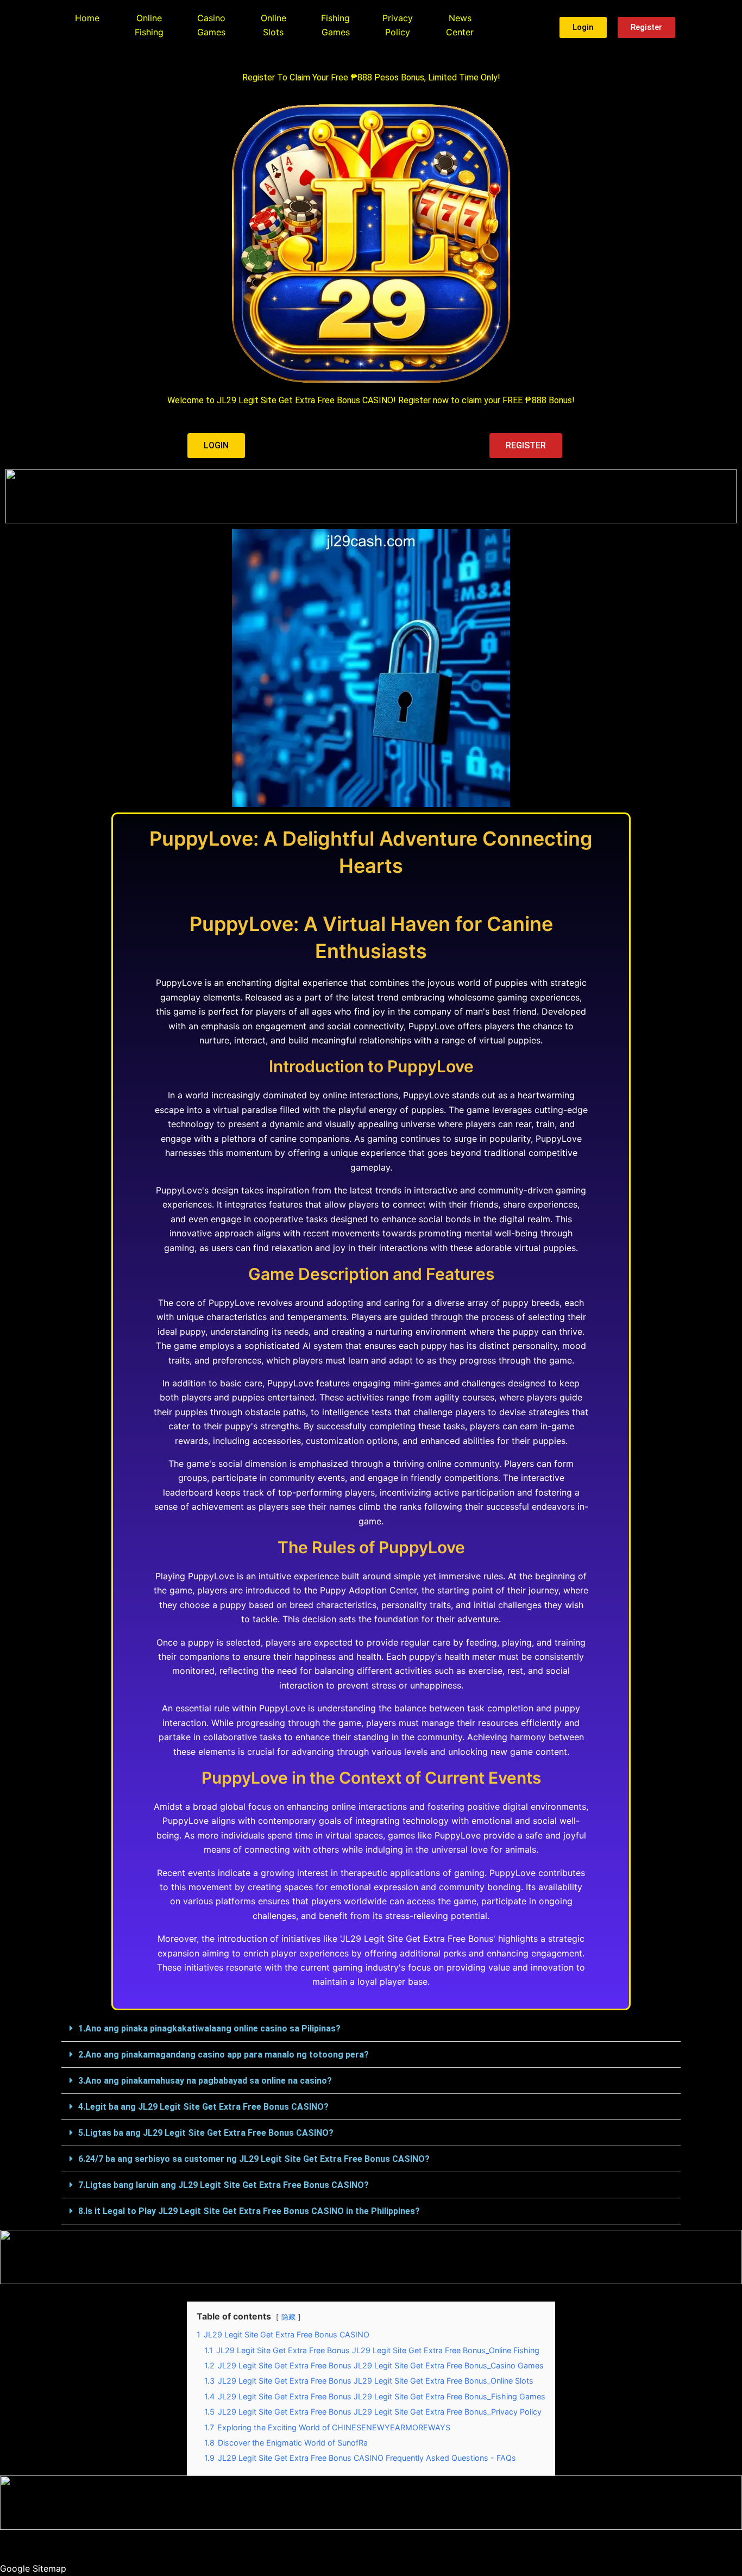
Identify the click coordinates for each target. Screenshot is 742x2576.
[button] (371, 2029)
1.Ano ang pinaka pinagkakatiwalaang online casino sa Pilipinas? (209, 2028)
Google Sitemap (33, 2568)
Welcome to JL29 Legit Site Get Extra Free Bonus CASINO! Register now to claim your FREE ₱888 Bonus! (371, 400)
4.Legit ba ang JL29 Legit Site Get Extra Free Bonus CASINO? (203, 2107)
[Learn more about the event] (371, 496)
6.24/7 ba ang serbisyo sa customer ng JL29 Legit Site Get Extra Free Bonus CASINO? (254, 2159)
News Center (460, 25)
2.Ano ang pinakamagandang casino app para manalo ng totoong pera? (224, 2055)
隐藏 (288, 2317)
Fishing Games (335, 25)
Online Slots (273, 25)
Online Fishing (149, 25)
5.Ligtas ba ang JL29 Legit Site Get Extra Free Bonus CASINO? (206, 2133)
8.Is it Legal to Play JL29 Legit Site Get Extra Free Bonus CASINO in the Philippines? (249, 2211)
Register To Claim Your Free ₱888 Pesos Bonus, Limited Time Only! (371, 77)
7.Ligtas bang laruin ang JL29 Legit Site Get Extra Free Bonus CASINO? (224, 2185)
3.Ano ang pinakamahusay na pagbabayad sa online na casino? (205, 2081)
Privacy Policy (398, 25)
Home (87, 18)
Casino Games (211, 25)
